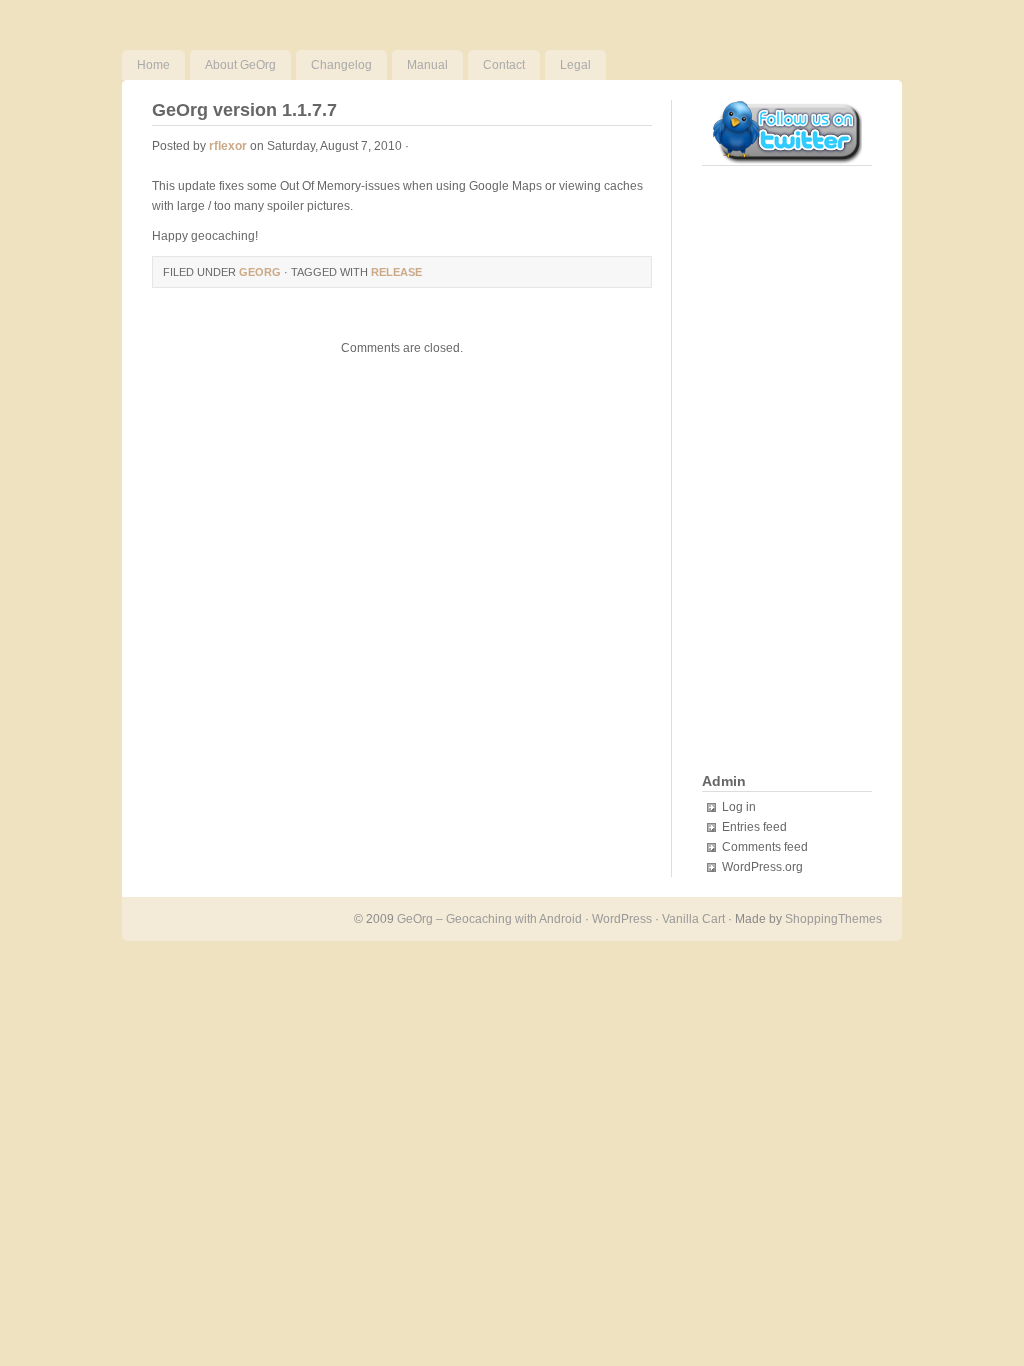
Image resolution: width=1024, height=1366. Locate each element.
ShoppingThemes (833, 919)
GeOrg (260, 272)
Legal (575, 65)
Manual (427, 65)
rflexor (228, 146)
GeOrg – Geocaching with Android (489, 919)
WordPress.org (762, 867)
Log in (739, 807)
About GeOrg (240, 65)
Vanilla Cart (693, 919)
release (396, 272)
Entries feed (754, 827)
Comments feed (765, 847)
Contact (504, 65)
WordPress (622, 919)
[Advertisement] (782, 471)
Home (153, 65)
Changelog (341, 65)
